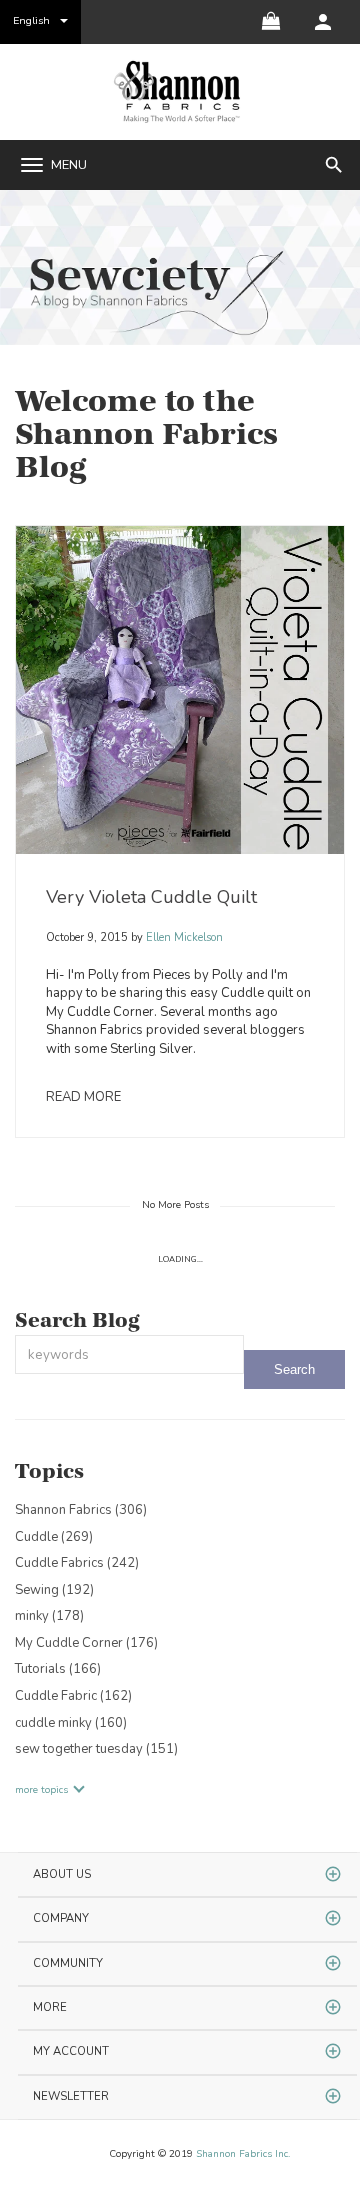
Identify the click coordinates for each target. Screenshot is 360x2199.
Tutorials (58, 1669)
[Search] (294, 1369)
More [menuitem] (50, 2007)
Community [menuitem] (68, 1963)
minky (49, 1616)
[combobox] (129, 1354)
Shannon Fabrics (81, 1510)
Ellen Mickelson (183, 937)
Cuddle (54, 1537)
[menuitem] (323, 22)
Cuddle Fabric (73, 1696)
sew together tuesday (96, 1749)
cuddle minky (71, 1723)
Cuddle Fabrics (77, 1563)
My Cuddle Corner (86, 1643)
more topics (41, 1790)
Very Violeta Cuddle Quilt (151, 897)
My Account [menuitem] (71, 2051)
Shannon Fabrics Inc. (243, 2154)
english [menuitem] (31, 20)
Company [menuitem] (61, 1918)
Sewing (54, 1590)
